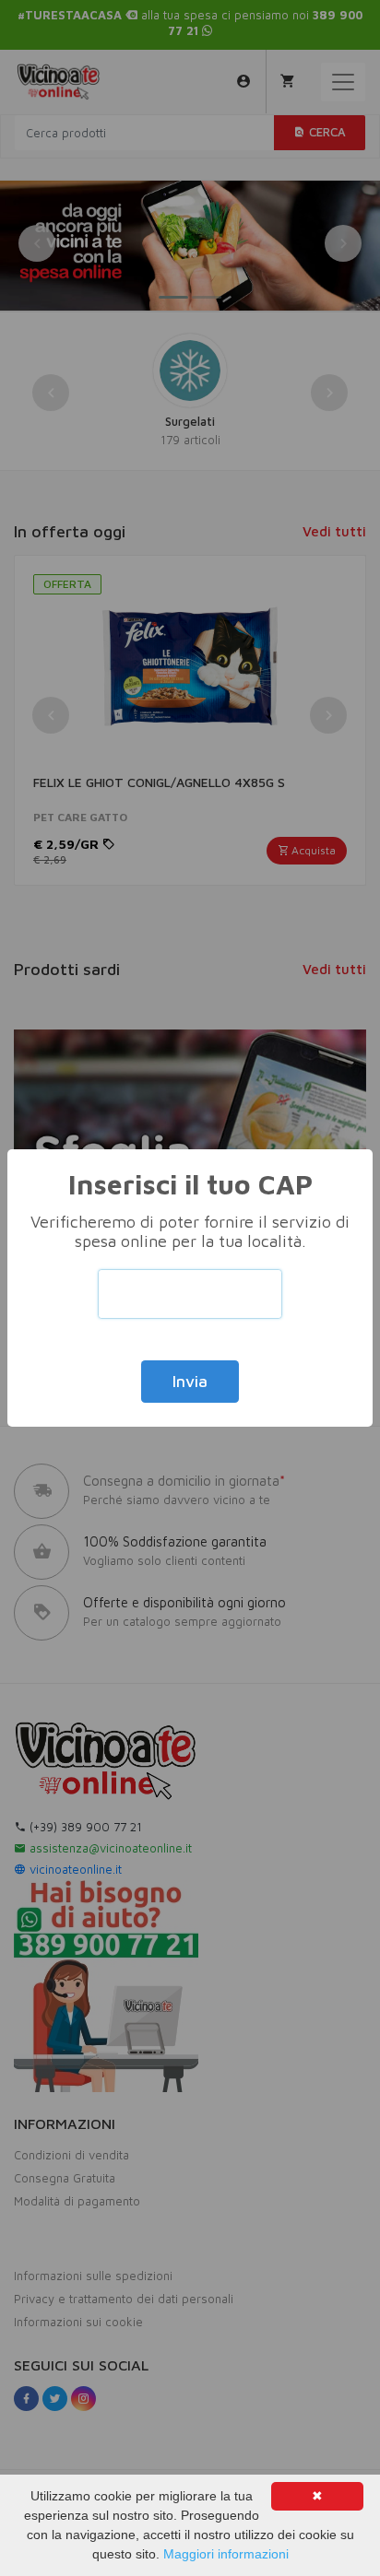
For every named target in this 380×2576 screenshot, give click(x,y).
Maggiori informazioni (226, 2554)
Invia (190, 1382)
